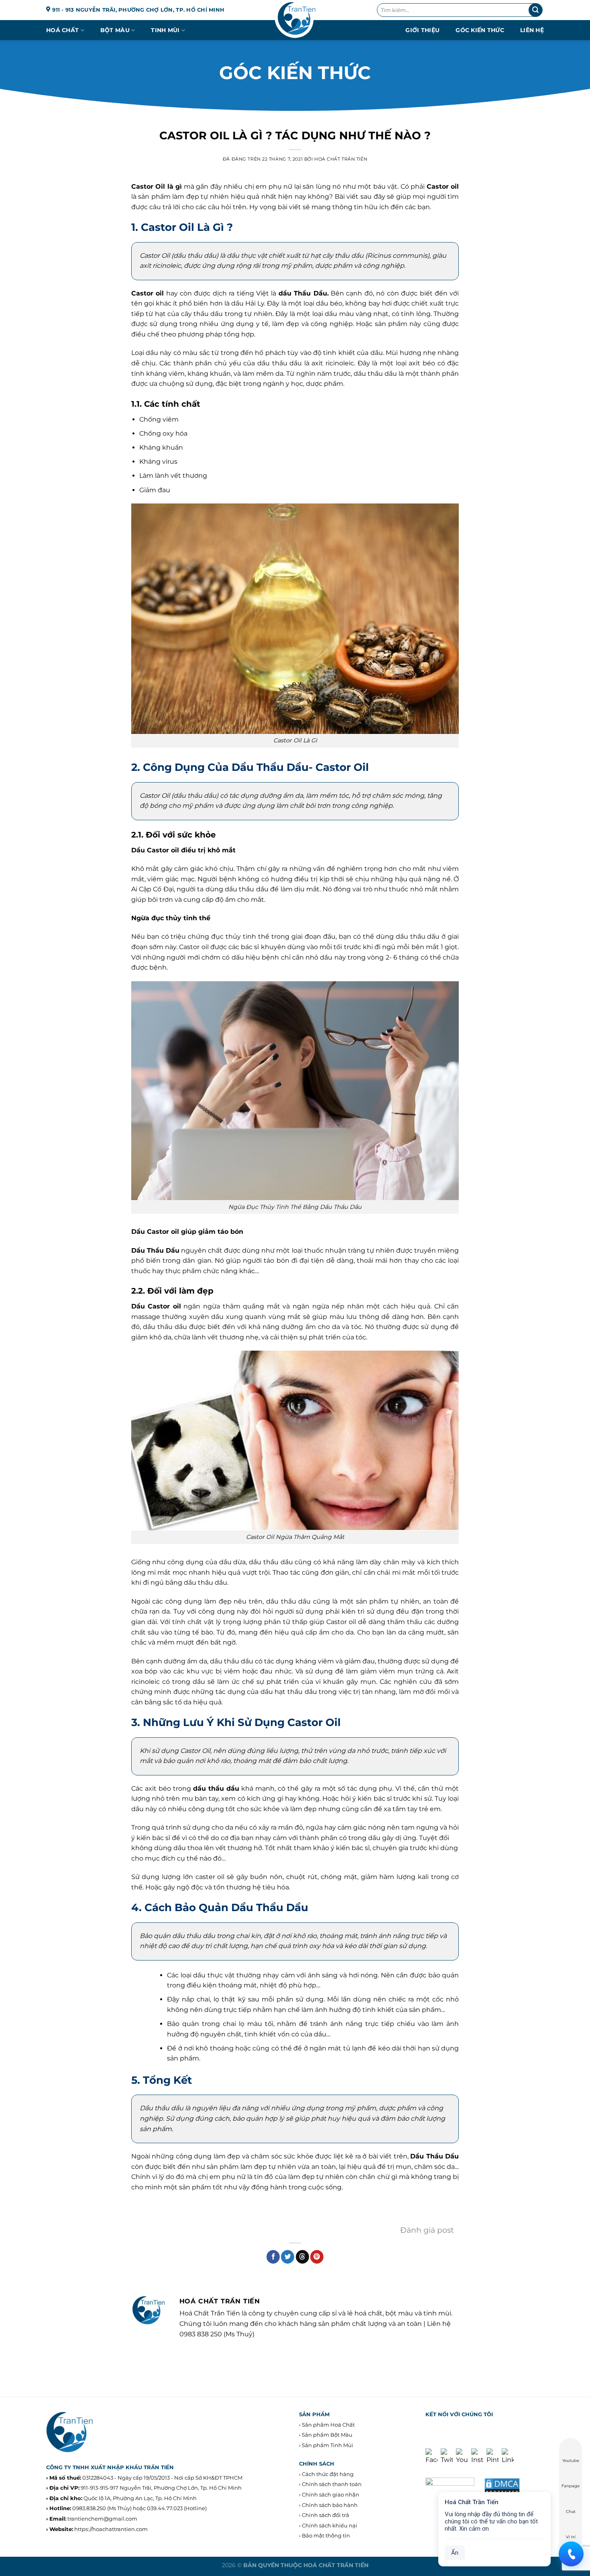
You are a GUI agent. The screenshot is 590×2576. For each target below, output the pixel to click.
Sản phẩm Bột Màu (327, 2435)
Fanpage (571, 2486)
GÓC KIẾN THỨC (480, 30)
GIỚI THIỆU (422, 30)
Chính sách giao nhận (331, 2494)
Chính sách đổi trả (326, 2515)
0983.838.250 (89, 2508)
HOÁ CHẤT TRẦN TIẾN (336, 2565)
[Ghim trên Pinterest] (317, 2257)
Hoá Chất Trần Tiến (341, 159)
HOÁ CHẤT (62, 30)
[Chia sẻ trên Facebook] (273, 2257)
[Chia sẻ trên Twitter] (288, 2257)
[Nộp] (535, 10)
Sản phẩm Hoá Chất (328, 2425)
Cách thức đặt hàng (328, 2474)
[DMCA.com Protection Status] (502, 2486)
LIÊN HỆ (532, 30)
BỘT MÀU (115, 30)
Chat (571, 2512)
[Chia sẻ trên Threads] (302, 2257)
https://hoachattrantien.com (111, 2529)
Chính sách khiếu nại (330, 2525)
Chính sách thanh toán (332, 2484)
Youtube (571, 2461)
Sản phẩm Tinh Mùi (328, 2445)
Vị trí (571, 2537)
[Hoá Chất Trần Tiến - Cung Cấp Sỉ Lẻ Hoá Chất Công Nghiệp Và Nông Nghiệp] (295, 20)
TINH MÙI (165, 30)
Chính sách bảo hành (330, 2505)
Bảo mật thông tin (326, 2535)
